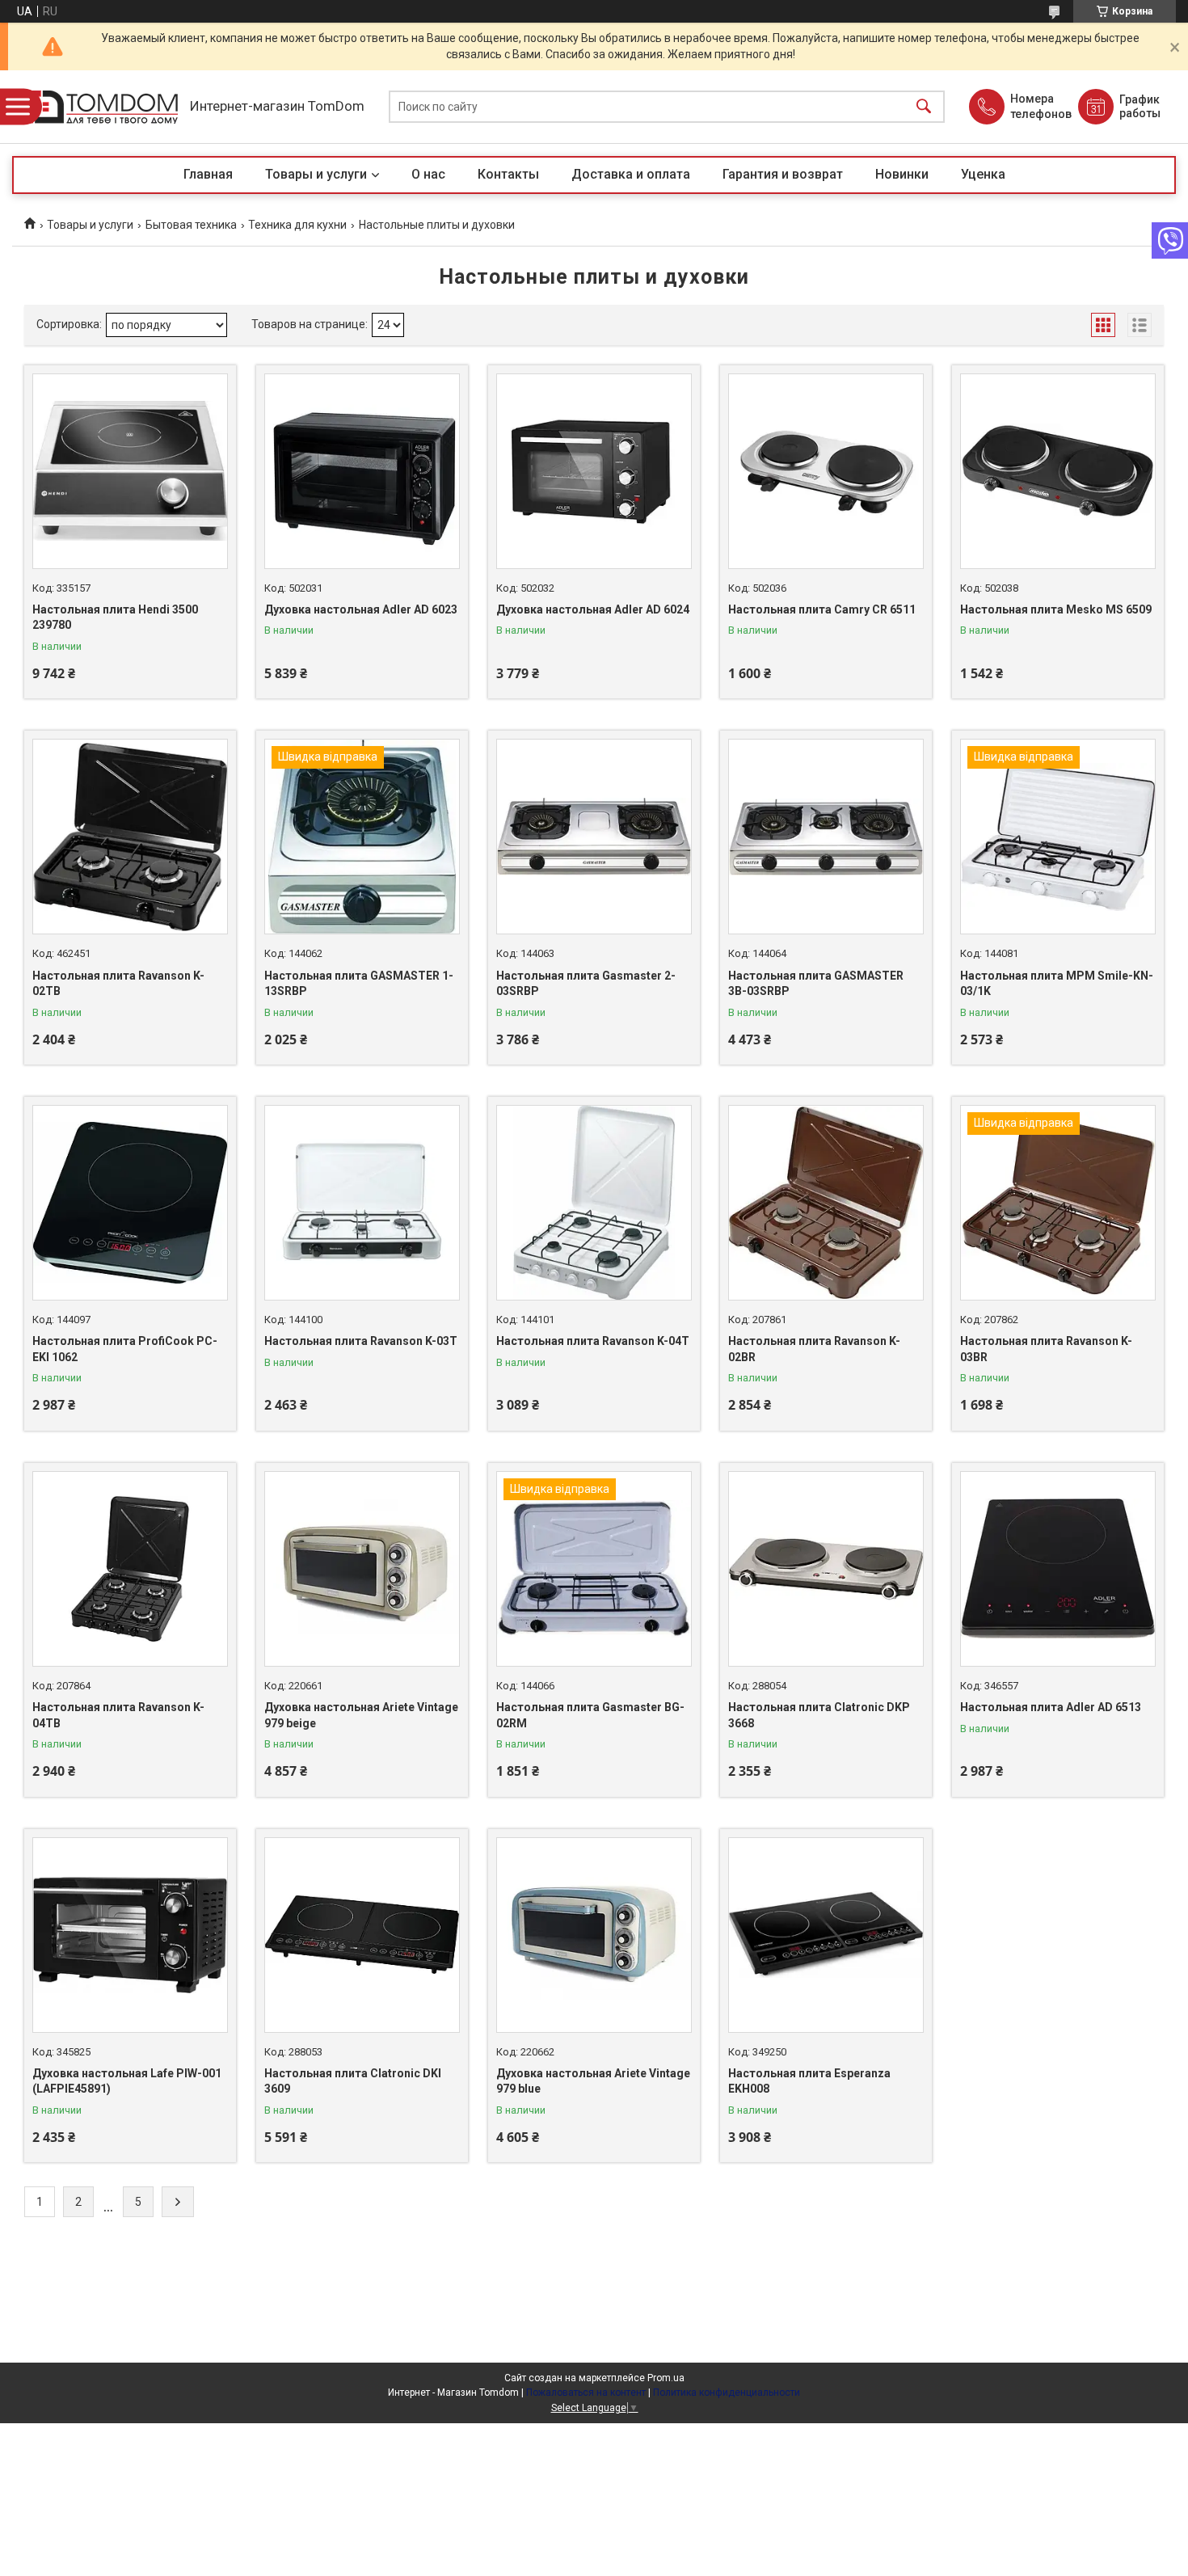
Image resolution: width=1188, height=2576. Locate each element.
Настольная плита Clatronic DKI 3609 (353, 2081)
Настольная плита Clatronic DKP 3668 (819, 1715)
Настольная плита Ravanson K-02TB (118, 984)
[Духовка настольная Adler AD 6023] (362, 471)
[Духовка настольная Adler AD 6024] (594, 471)
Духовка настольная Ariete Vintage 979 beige (361, 1715)
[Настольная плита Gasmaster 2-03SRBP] (594, 837)
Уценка (983, 174)
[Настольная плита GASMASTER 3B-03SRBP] (826, 837)
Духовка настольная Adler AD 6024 (593, 609)
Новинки (902, 174)
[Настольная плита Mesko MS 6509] (1058, 471)
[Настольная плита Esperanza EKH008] (826, 1935)
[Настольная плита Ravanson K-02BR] (826, 1203)
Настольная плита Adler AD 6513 (1051, 1707)
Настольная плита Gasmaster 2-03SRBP (586, 984)
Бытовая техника (191, 225)
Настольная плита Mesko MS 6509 (1056, 609)
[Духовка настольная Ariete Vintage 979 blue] (594, 1935)
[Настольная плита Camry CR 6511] (826, 471)
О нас (428, 174)
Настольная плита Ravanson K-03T (361, 1341)
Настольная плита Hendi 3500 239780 (115, 618)
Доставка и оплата (631, 174)
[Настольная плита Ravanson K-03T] (362, 1203)
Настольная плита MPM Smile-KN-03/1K (1057, 984)
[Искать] (924, 107)
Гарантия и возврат (783, 174)
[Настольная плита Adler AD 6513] (1058, 1569)
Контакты (508, 174)
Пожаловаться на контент (586, 2393)
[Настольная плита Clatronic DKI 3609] (362, 1935)
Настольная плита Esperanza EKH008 (809, 2081)
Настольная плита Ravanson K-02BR (814, 1349)
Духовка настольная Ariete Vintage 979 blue (593, 2081)
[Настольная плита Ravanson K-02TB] (130, 837)
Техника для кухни (297, 225)
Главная (208, 174)
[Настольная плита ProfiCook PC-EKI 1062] (130, 1203)
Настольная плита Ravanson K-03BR (1046, 1349)
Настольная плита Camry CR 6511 (822, 609)
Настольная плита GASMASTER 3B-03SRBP (816, 984)
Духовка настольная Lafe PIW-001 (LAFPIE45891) (127, 2081)
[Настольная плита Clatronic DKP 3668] (826, 1569)
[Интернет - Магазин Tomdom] (97, 107)
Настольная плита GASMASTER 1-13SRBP (359, 984)
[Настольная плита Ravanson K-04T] (594, 1203)
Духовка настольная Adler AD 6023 (361, 609)
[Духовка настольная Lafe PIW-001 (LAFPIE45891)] (130, 1935)
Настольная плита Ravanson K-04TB (118, 1715)
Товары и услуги (316, 174)
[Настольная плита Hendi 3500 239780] (130, 471)
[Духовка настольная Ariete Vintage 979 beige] (362, 1569)
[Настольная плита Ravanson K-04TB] (130, 1569)
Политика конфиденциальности (727, 2393)
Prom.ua (666, 2378)
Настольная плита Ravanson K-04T (593, 1341)
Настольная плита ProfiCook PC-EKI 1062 (125, 1349)
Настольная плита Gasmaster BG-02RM (590, 1715)
